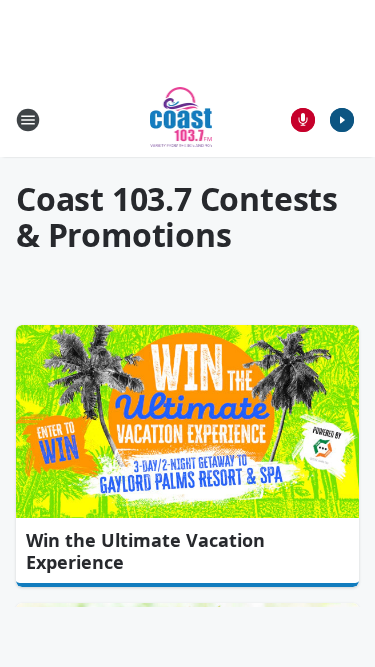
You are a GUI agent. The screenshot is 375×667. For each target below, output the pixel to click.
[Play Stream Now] (342, 120)
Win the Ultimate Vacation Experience (145, 551)
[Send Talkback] (303, 120)
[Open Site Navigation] (28, 120)
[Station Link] (181, 119)
